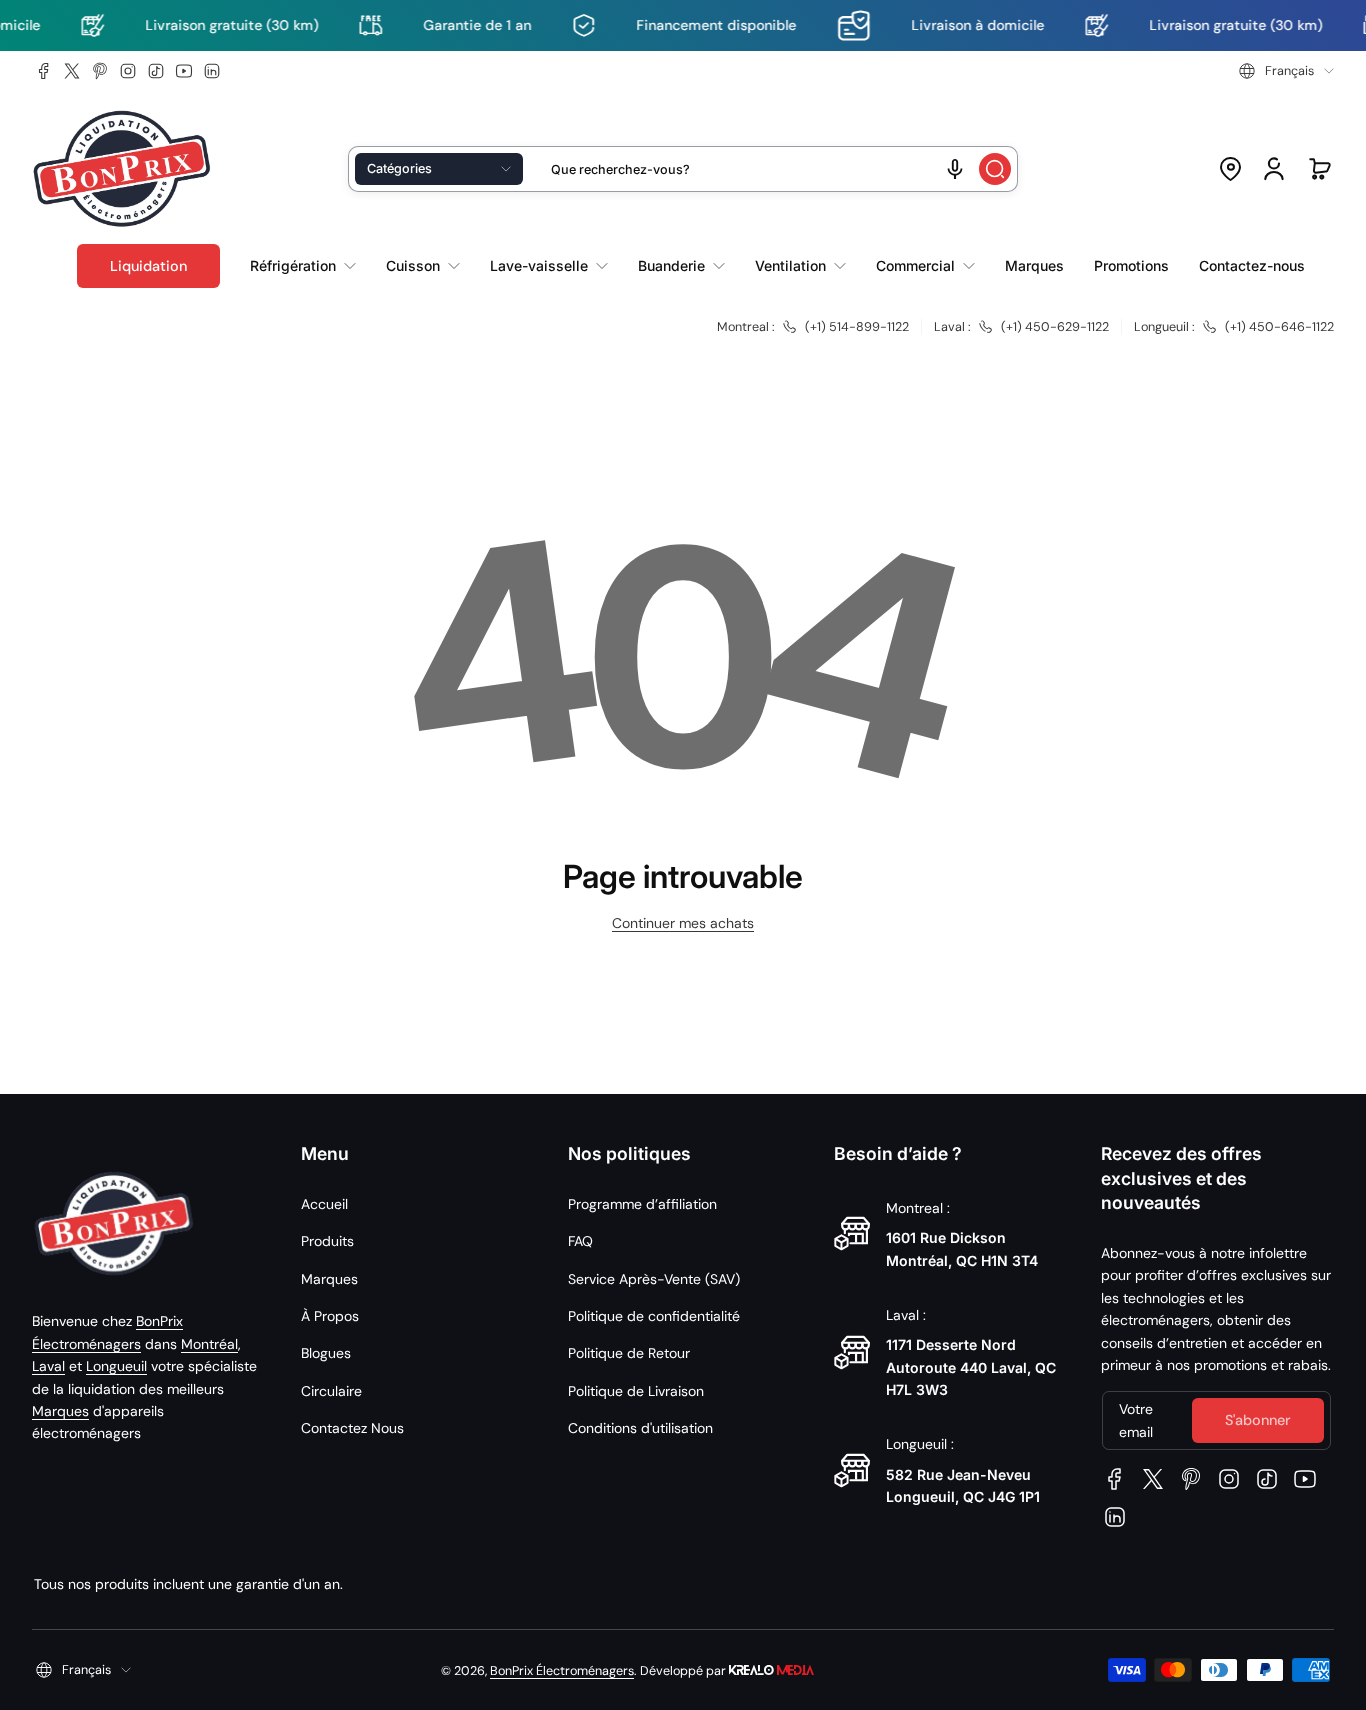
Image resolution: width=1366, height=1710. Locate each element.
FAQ (580, 1241)
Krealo (771, 1668)
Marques (60, 1411)
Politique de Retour (629, 1353)
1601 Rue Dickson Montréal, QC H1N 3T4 (962, 1248)
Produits (327, 1241)
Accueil (324, 1204)
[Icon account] (1274, 169)
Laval (48, 1366)
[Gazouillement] (72, 71)
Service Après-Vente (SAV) (654, 1279)
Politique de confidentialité (654, 1316)
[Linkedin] (212, 71)
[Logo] (122, 169)
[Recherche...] (995, 169)
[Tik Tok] (156, 71)
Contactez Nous (352, 1428)
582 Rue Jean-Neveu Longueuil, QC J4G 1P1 (963, 1485)
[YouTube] (184, 71)
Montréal (209, 1344)
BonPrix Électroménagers (562, 1671)
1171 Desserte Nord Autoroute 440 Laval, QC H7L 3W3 (971, 1367)
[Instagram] (128, 71)
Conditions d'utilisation (640, 1428)
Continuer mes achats (683, 923)
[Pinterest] (100, 71)
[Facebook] (44, 71)
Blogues (326, 1353)
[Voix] (955, 169)
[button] (1286, 71)
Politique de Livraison (636, 1391)
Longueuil (116, 1366)
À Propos (330, 1316)
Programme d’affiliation (642, 1204)
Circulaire (331, 1391)
